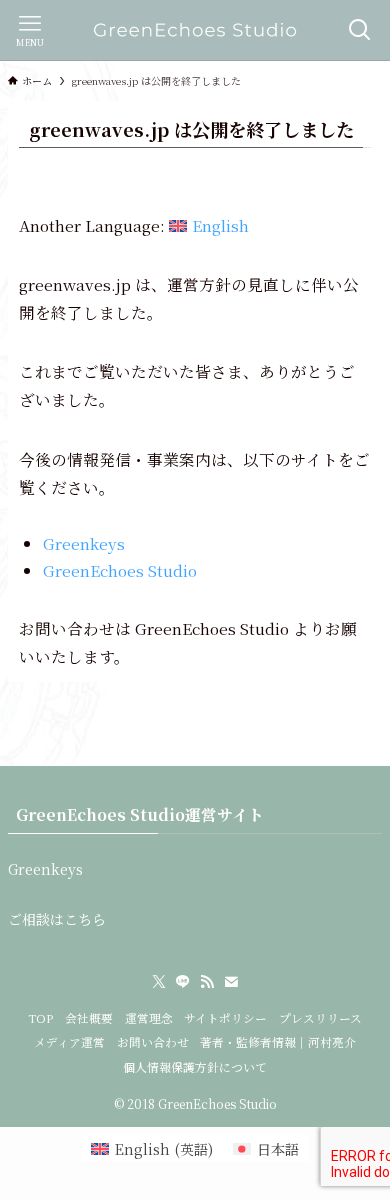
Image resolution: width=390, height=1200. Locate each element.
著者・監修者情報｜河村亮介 (278, 1042)
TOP (40, 1018)
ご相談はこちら (57, 919)
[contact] (231, 982)
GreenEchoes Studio (120, 570)
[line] (183, 982)
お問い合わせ (153, 1042)
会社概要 (89, 1018)
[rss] (207, 982)
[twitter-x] (159, 982)
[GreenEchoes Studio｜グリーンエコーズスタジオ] (194, 30)
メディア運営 (69, 1042)
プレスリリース (320, 1018)
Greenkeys (84, 543)
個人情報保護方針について (195, 1067)
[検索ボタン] (360, 30)
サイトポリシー (225, 1018)
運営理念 (149, 1018)
